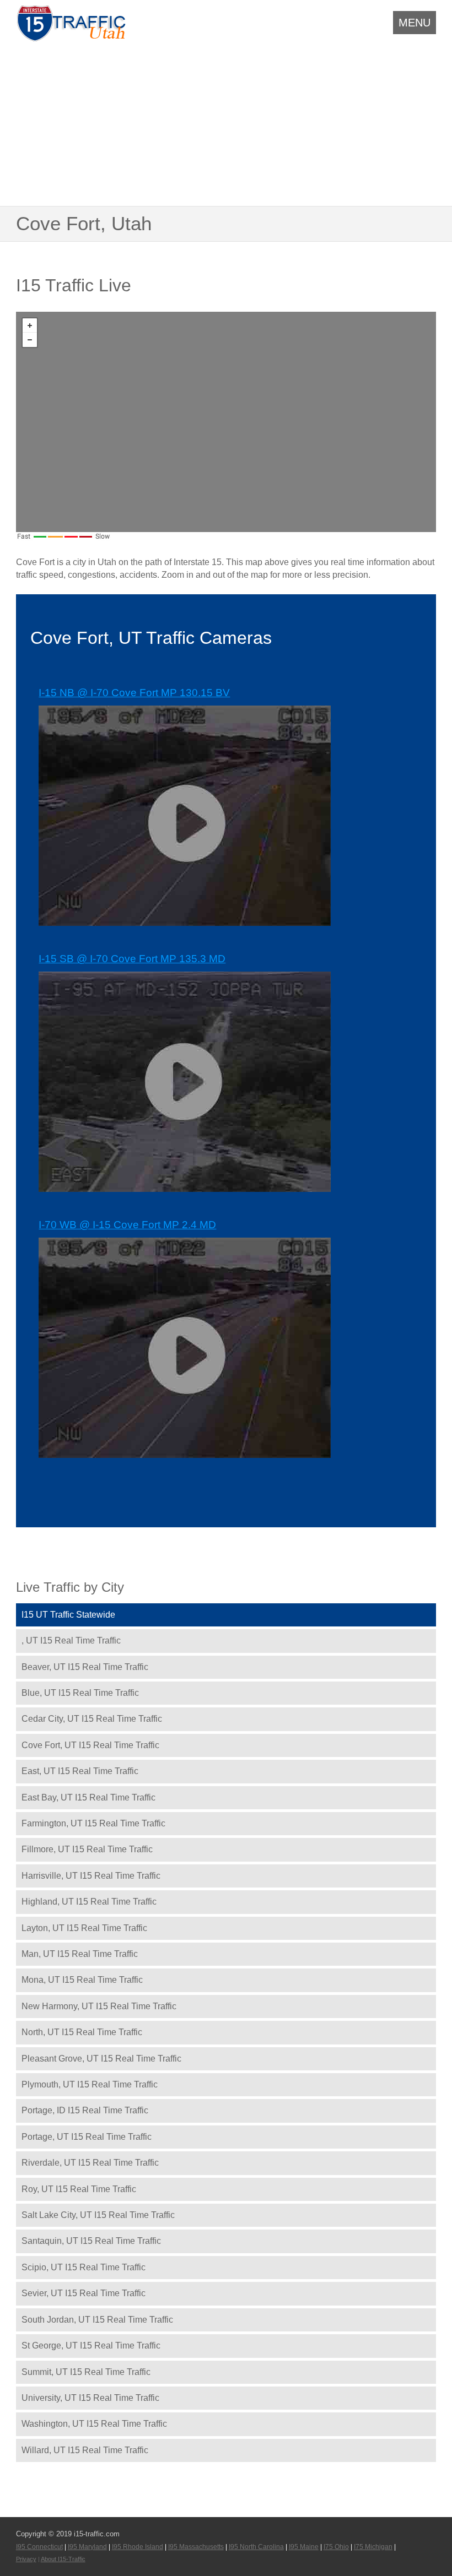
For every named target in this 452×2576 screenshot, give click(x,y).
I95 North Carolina (256, 2547)
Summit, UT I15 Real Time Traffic (86, 2372)
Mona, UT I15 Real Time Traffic (82, 1980)
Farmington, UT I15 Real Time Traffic (93, 1823)
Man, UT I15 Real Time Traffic (80, 1954)
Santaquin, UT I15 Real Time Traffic (91, 2241)
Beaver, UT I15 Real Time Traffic (85, 1667)
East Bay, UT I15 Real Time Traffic (88, 1797)
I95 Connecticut (39, 2547)
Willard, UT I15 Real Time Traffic (85, 2450)
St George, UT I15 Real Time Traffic (91, 2345)
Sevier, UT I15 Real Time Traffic (84, 2293)
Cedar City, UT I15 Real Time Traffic (92, 1719)
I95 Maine (304, 2547)
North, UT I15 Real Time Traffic (82, 2032)
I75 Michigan (373, 2547)
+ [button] (30, 326)
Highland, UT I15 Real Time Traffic (89, 1902)
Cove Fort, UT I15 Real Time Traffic (90, 1745)
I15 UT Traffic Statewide (68, 1615)
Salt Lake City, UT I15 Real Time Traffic (98, 2215)
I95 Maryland (87, 2547)
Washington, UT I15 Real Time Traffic (94, 2424)
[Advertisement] (226, 122)
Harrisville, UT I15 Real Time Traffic (91, 1876)
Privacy (26, 2559)
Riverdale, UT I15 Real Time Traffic (90, 2163)
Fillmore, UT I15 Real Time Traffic (87, 1849)
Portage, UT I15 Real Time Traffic (87, 2137)
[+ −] (226, 422)
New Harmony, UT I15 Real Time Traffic (99, 2006)
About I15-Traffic (63, 2559)
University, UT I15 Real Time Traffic (90, 2398)
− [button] (30, 340)
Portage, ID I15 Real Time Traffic (85, 2110)
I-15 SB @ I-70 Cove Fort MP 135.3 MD (132, 959)
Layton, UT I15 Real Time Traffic (84, 1928)
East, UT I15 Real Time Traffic (80, 1771)
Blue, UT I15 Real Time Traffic (80, 1693)
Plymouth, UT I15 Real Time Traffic (90, 2084)
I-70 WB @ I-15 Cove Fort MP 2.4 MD (127, 1225)
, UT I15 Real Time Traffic (71, 1640)
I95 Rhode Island (138, 2547)
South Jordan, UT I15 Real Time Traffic (97, 2320)
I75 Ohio (336, 2547)
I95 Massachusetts (196, 2547)
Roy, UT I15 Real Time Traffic (79, 2189)
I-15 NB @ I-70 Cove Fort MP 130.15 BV (134, 693)
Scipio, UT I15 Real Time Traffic (84, 2267)
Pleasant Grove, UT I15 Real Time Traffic (101, 2059)
